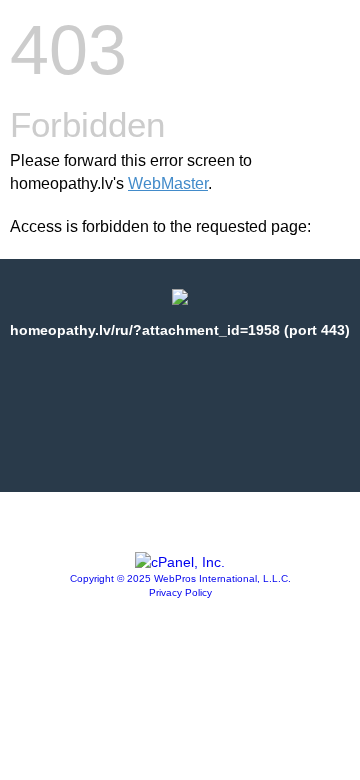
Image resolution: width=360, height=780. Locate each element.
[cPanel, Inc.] (180, 562)
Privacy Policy (180, 592)
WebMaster (168, 183)
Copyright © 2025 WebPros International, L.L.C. (180, 578)
